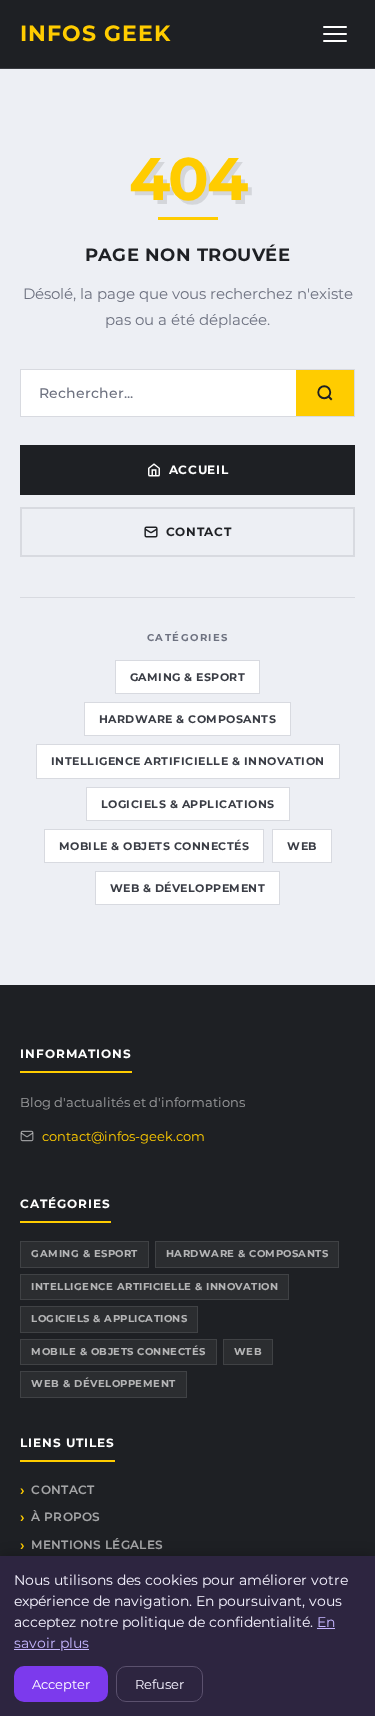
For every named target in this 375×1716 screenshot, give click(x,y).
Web (302, 846)
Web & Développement (188, 888)
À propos (65, 1516)
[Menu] (335, 34)
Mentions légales (97, 1544)
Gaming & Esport (188, 677)
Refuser (159, 1684)
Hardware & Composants (188, 719)
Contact (199, 531)
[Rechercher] (325, 393)
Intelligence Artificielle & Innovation (188, 761)
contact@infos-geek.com (123, 1136)
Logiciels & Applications (188, 804)
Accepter (61, 1684)
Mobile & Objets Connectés (154, 846)
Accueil (199, 469)
